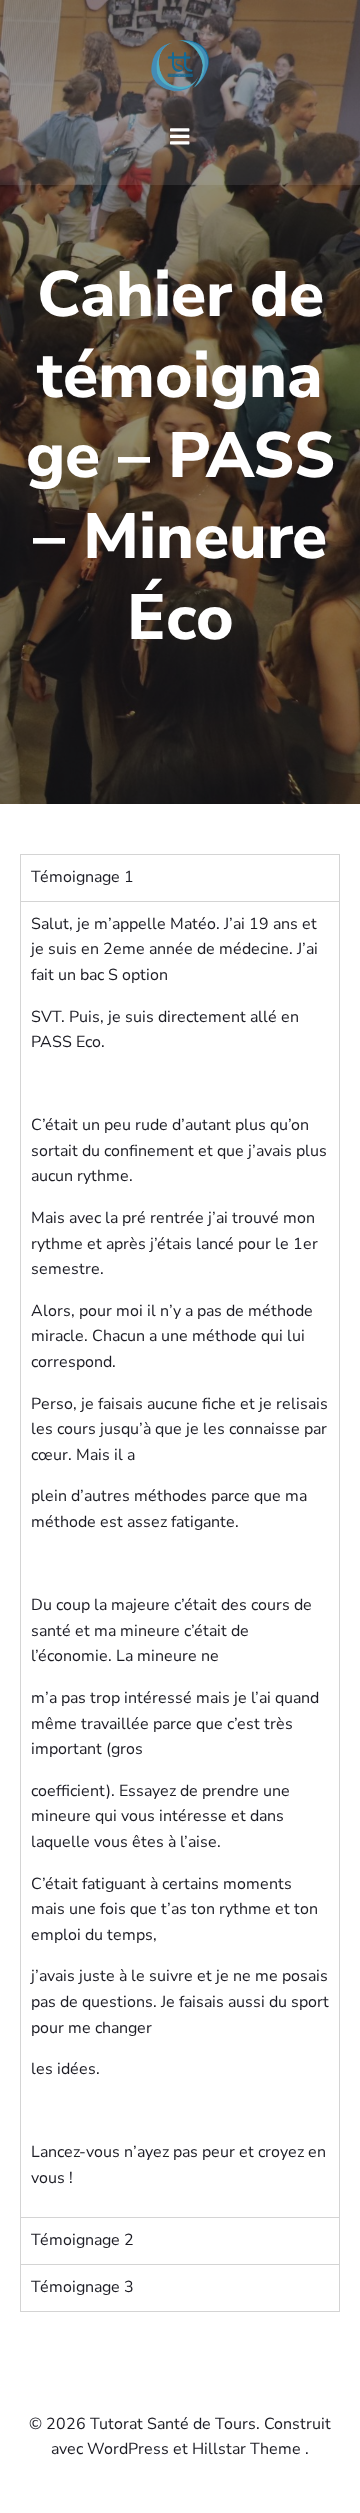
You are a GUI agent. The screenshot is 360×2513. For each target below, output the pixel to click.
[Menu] (180, 137)
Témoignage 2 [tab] (82, 2240)
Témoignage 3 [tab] (82, 2287)
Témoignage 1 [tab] (82, 877)
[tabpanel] (180, 1559)
